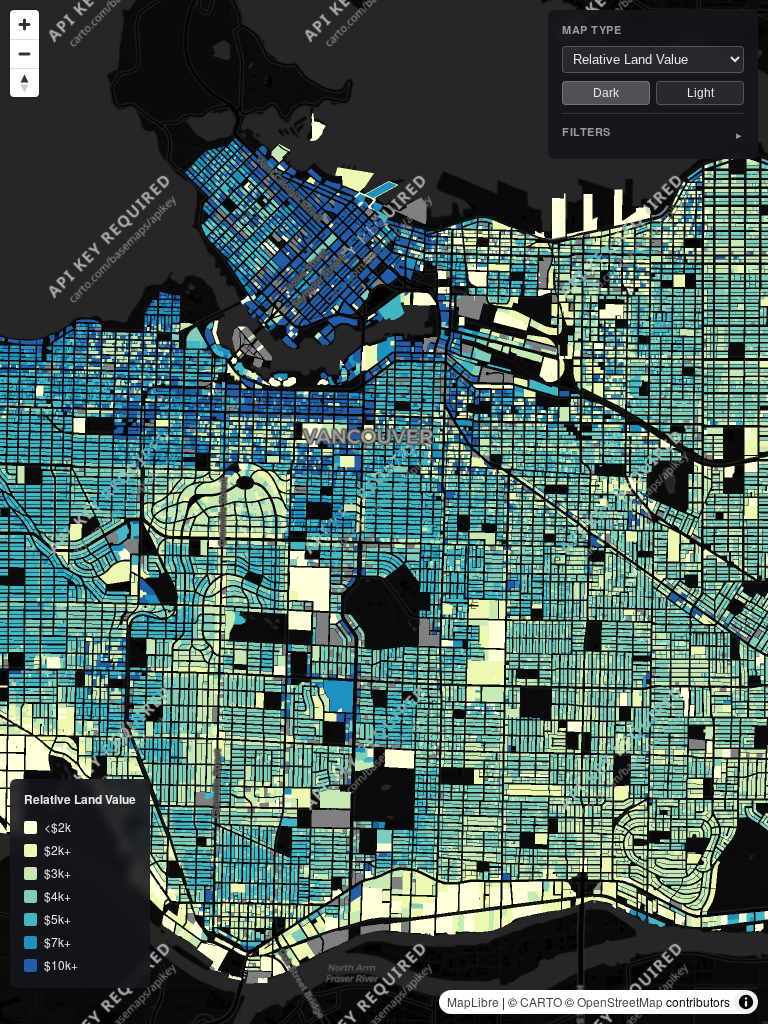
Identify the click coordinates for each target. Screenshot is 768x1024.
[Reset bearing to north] (24, 82)
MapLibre (473, 1001)
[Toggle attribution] (746, 1002)
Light (700, 93)
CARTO (541, 1001)
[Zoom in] (24, 24)
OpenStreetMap (620, 1001)
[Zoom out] (24, 53)
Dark (606, 93)
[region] (384, 512)
